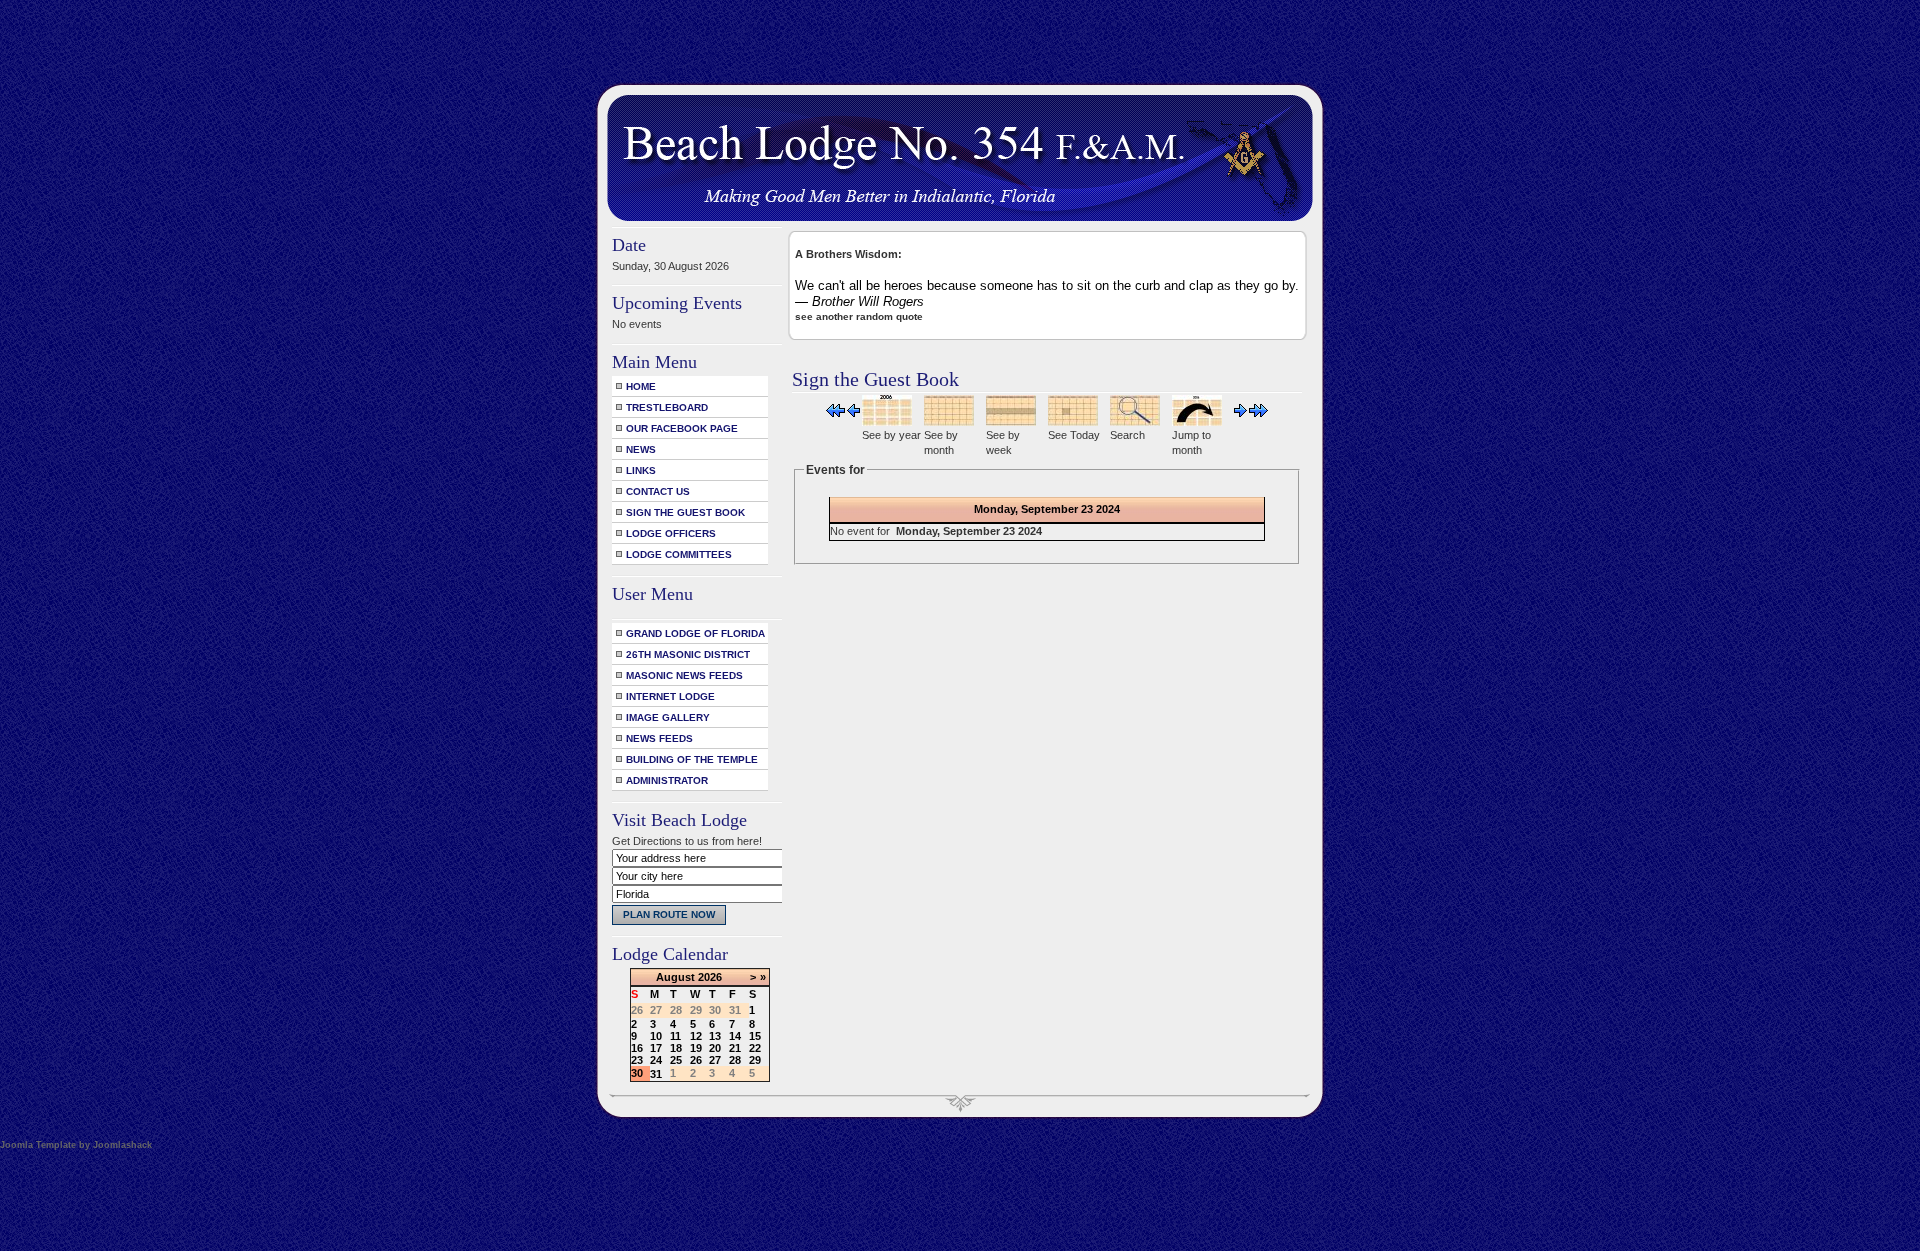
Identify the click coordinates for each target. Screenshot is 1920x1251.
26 (696, 1060)
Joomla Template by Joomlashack (76, 1145)
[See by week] (1011, 422)
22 (755, 1048)
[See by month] (949, 422)
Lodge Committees (679, 554)
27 (715, 1060)
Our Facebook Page (682, 428)
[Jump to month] (1197, 422)
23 (637, 1060)
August (675, 977)
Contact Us (658, 491)
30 (637, 1073)
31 (656, 1074)
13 (715, 1036)
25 (676, 1060)
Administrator (667, 780)
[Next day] (1240, 413)
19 (696, 1048)
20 (715, 1048)
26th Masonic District (688, 654)
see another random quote (859, 316)
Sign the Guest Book (685, 512)
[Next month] (1258, 413)
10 (656, 1036)
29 (755, 1060)
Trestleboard (667, 407)
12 (696, 1036)
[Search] (1135, 422)
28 (735, 1060)
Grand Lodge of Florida (695, 633)
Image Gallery (668, 717)
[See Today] (1073, 422)
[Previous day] (853, 413)
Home (641, 386)
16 (637, 1048)
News (641, 449)
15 (755, 1036)
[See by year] (887, 422)
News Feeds (659, 738)
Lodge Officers (671, 533)
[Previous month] (835, 413)
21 (735, 1048)
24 (656, 1060)
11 (675, 1036)
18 (676, 1048)
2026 (710, 977)
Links (641, 470)
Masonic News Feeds (684, 675)
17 (656, 1048)
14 (735, 1036)
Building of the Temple (692, 759)
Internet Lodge (670, 696)
